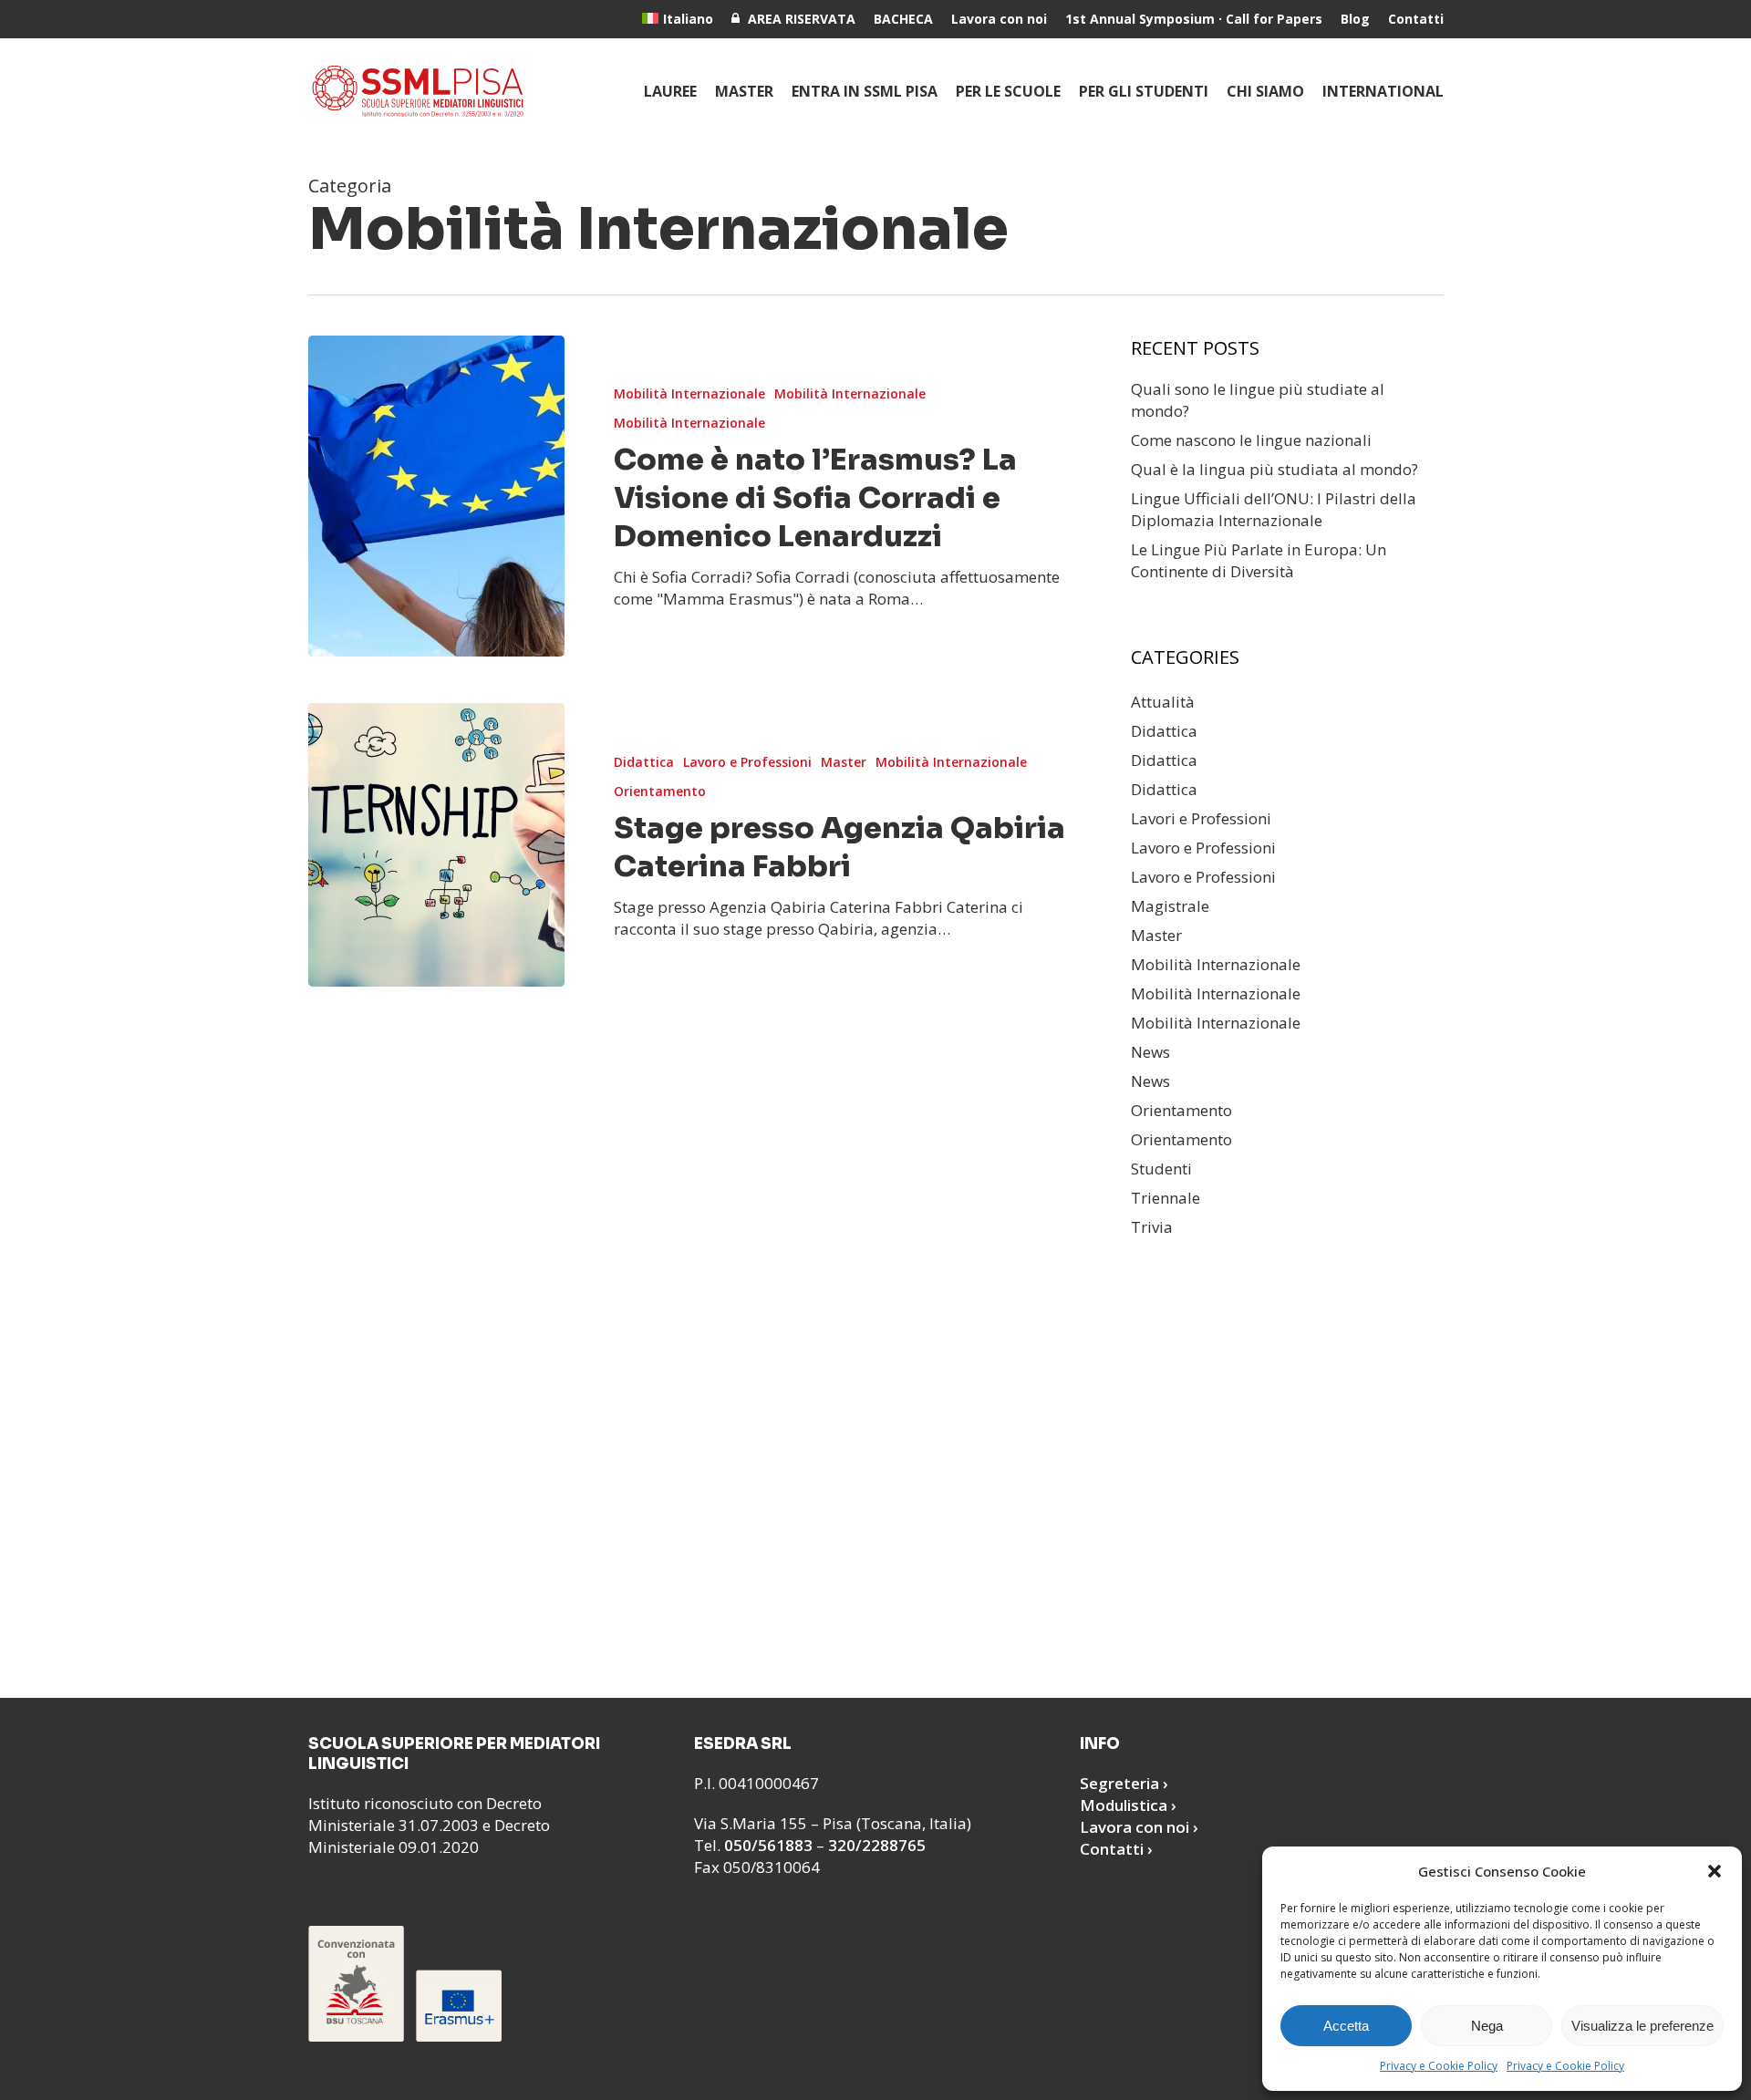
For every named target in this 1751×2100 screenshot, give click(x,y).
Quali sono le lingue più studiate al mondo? (1258, 400)
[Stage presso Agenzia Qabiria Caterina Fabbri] (436, 844)
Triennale (1166, 1198)
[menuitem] (677, 19)
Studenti (1161, 1169)
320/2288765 (877, 1845)
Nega (1487, 2026)
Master (844, 762)
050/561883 (768, 1845)
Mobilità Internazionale (689, 393)
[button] (1715, 1871)
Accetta (1346, 2026)
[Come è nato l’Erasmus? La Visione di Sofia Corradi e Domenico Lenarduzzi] (436, 496)
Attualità (1163, 702)
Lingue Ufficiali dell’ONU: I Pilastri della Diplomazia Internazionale (1274, 509)
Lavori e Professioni (1201, 818)
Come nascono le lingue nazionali (1251, 440)
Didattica (644, 762)
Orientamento (660, 791)
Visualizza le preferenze (1642, 2026)
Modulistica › (1128, 1805)
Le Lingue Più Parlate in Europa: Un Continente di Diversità (1259, 560)
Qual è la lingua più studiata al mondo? (1274, 469)
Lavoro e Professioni (747, 762)
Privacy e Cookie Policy (1439, 2066)
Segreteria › (1124, 1783)
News (1150, 1052)
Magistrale (1170, 906)
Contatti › (1116, 1849)
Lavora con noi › (1139, 1827)
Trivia (1152, 1227)
